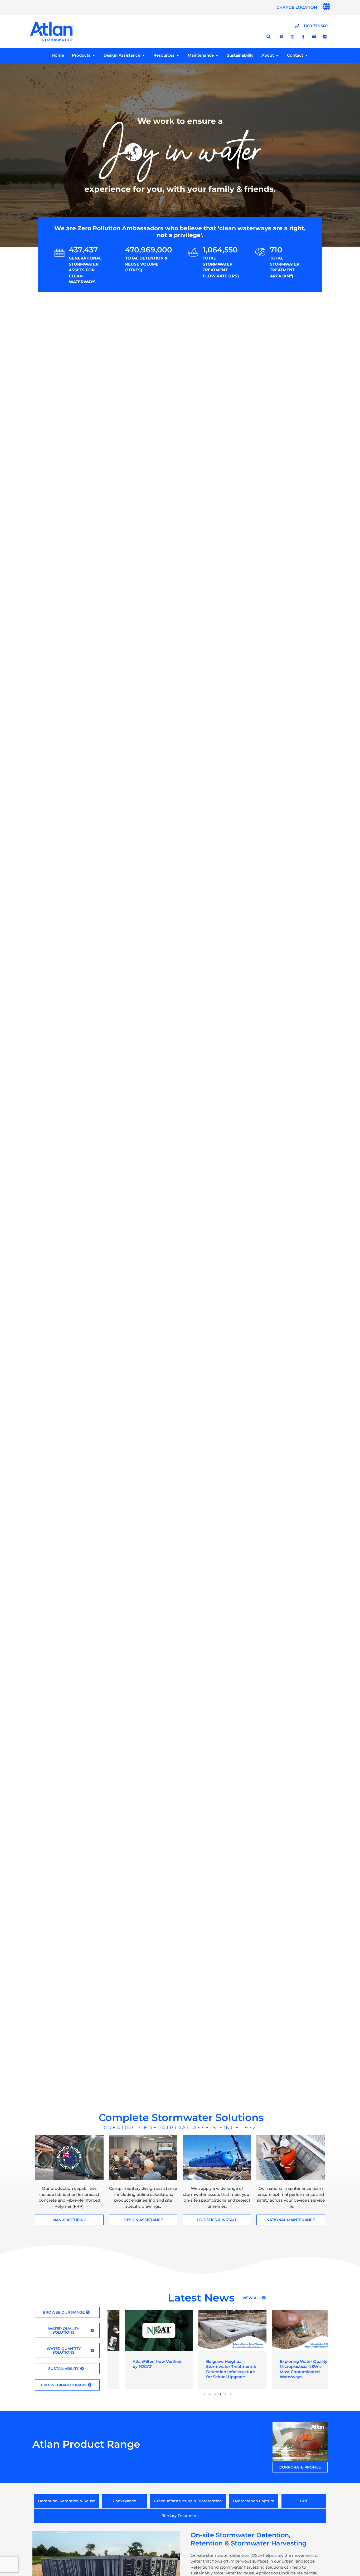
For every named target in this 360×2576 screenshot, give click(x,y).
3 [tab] (215, 2394)
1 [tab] (205, 2394)
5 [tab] (226, 2394)
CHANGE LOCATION (297, 7)
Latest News (201, 2298)
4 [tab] (220, 2394)
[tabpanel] (144, 2349)
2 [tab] (210, 2394)
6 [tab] (231, 2394)
